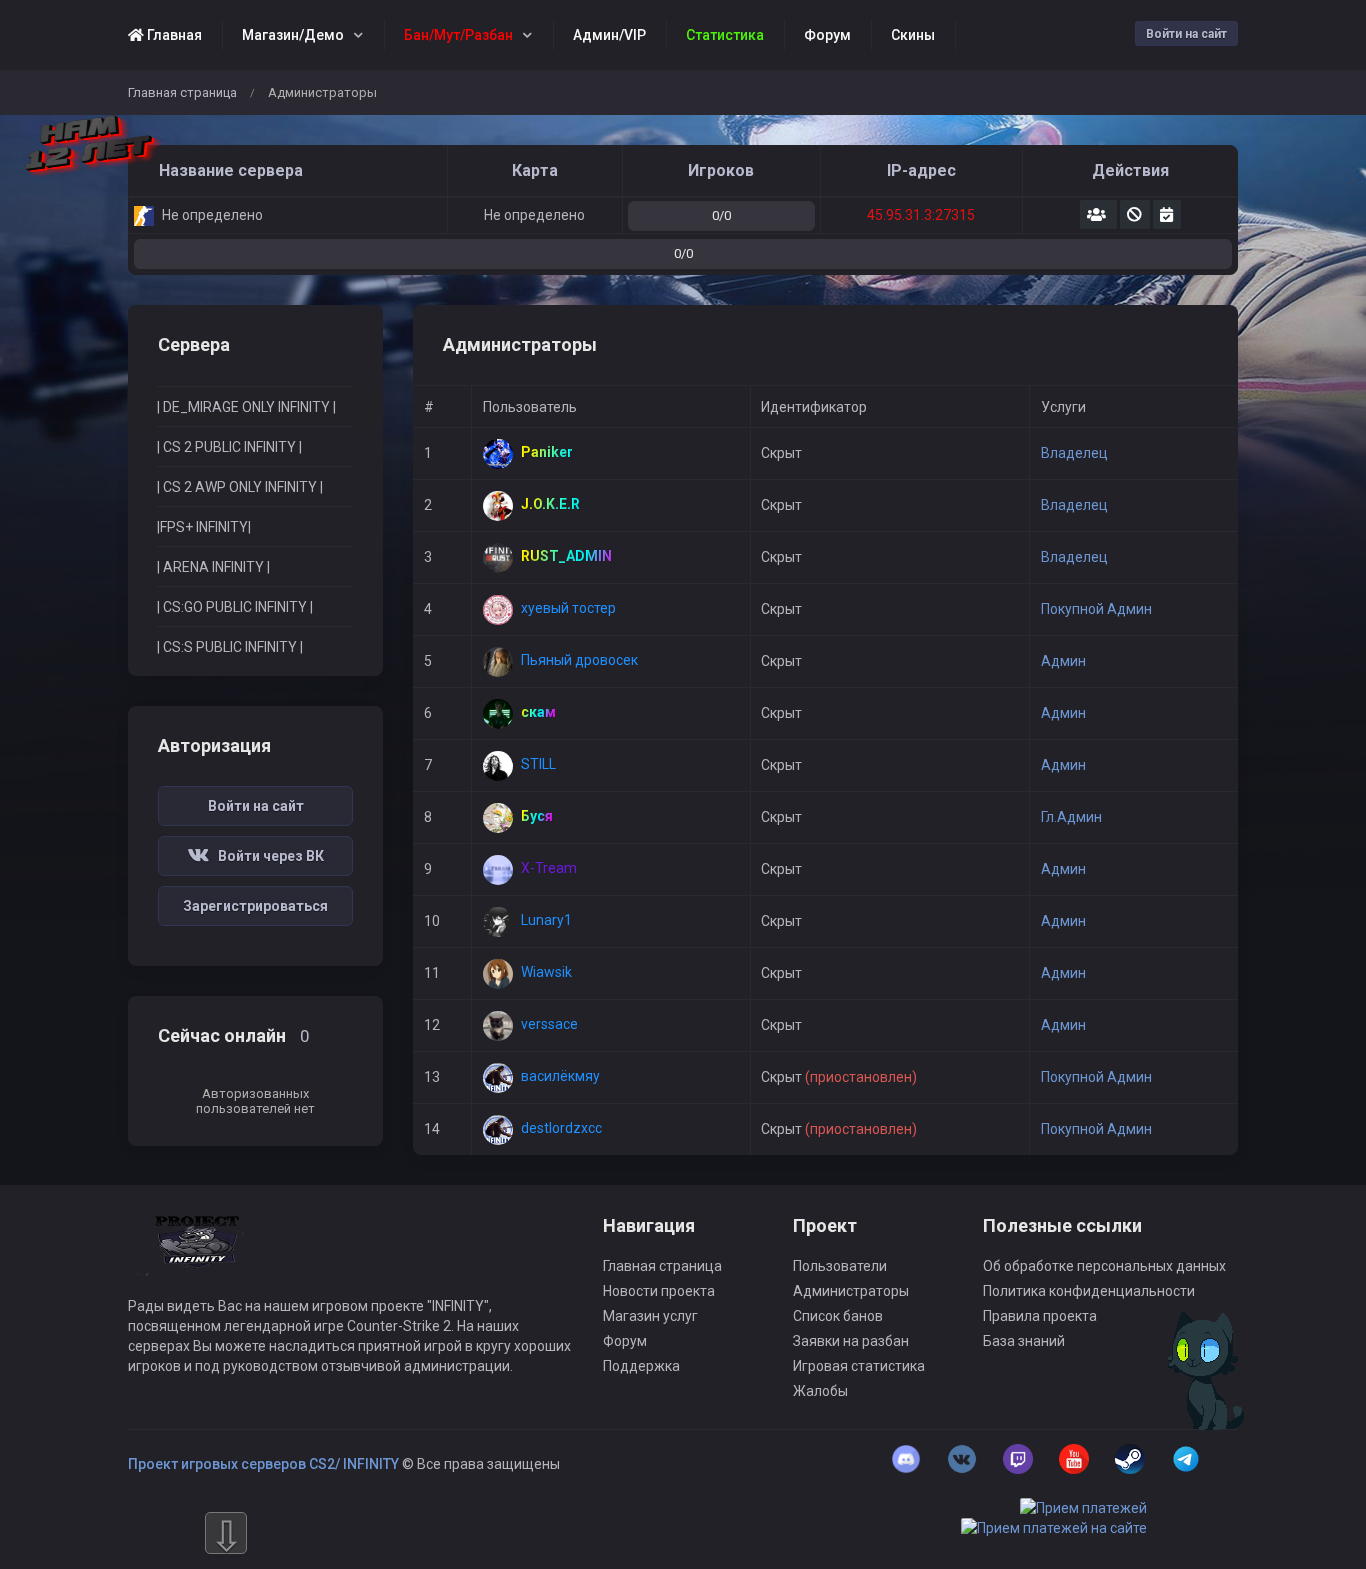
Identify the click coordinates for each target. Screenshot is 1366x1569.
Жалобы (820, 1391)
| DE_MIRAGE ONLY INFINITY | (246, 407)
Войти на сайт (1186, 34)
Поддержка (641, 1366)
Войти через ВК (266, 856)
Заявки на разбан (851, 1341)
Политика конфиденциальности (1089, 1291)
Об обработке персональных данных (1104, 1266)
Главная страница (182, 92)
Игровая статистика (859, 1366)
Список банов (838, 1316)
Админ (1063, 661)
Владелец (1074, 453)
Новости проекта (659, 1291)
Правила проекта (1040, 1316)
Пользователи (840, 1266)
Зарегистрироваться (255, 906)
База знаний (1024, 1341)
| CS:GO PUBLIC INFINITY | (235, 607)
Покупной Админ (1096, 609)
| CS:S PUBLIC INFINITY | (230, 647)
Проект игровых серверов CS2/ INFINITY (263, 1464)
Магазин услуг (650, 1316)
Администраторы (851, 1291)
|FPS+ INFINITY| (204, 527)
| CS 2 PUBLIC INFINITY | (229, 447)
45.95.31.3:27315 (921, 215)
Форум (625, 1341)
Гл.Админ (1071, 817)
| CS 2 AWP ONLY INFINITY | (240, 487)
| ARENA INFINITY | (213, 567)
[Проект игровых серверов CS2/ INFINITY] (198, 1255)
